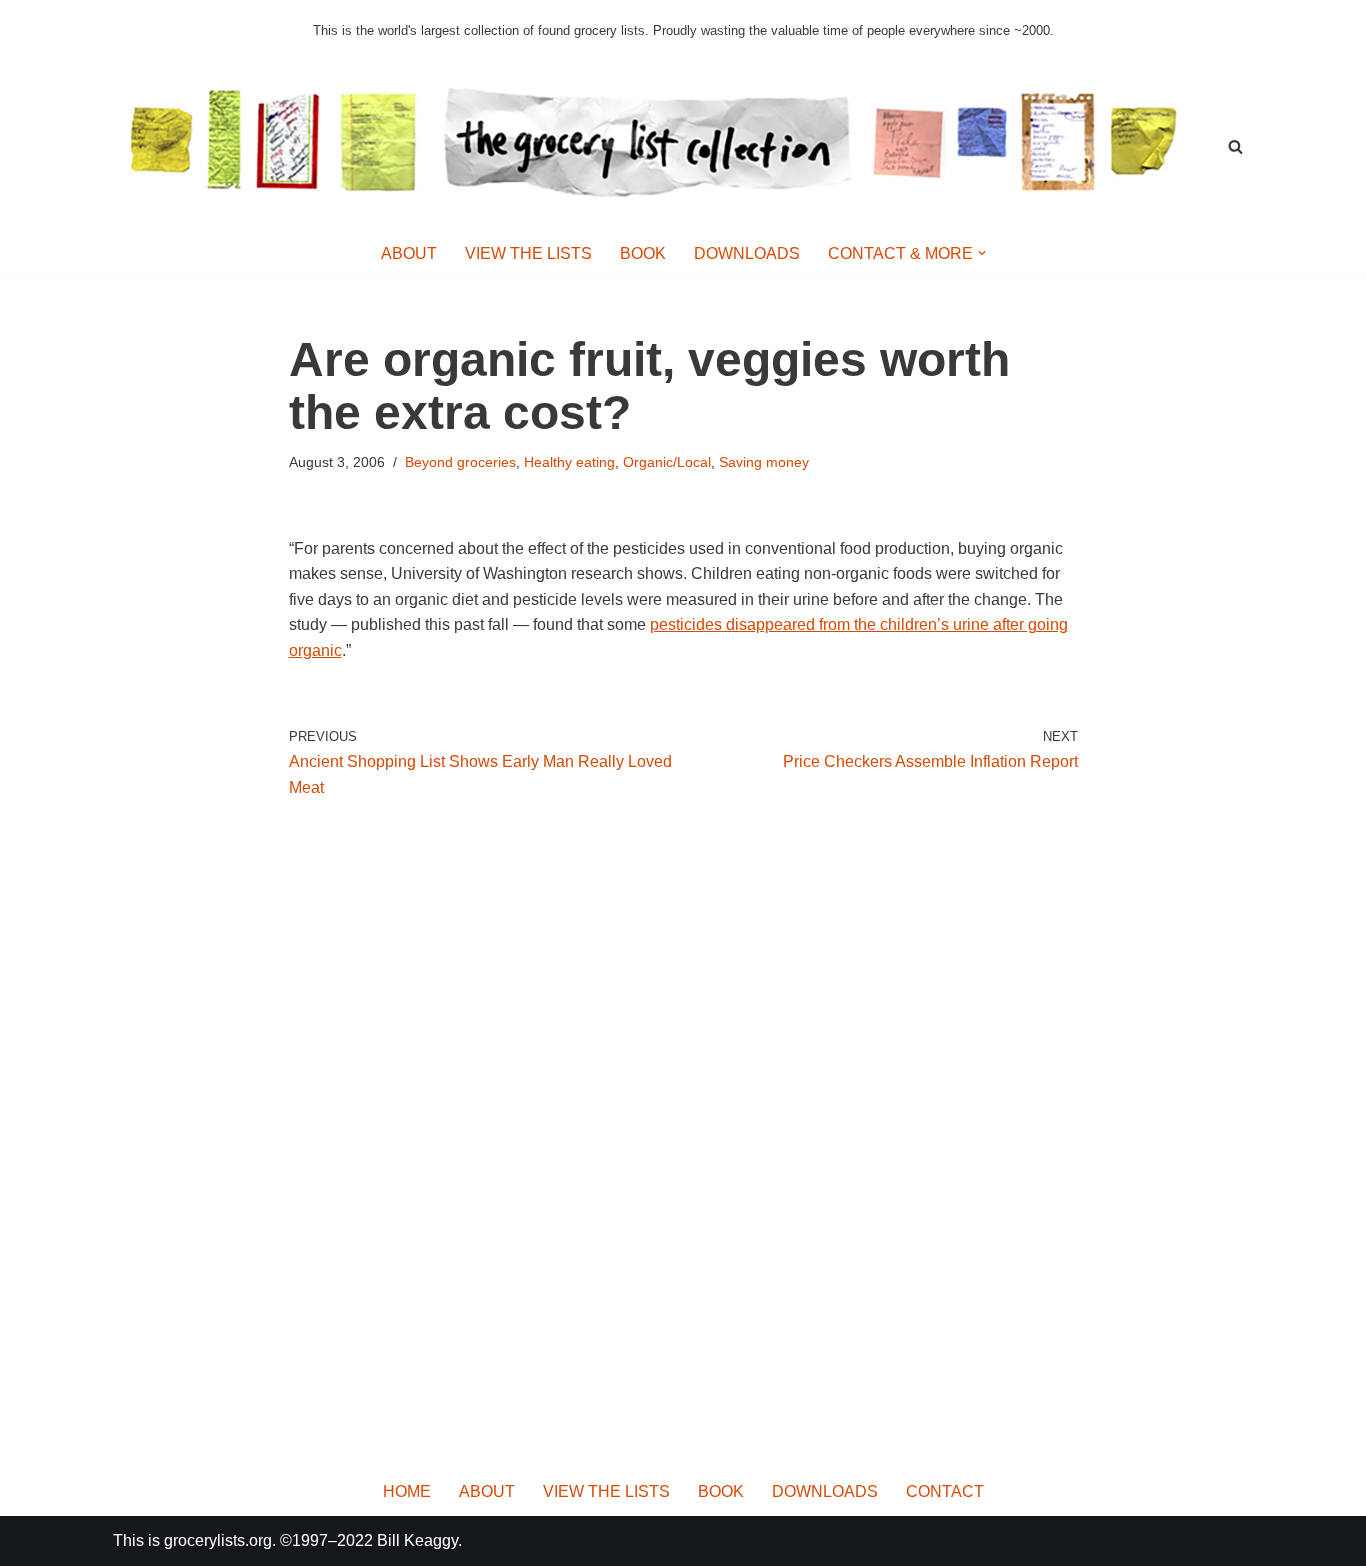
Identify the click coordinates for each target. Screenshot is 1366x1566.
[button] (982, 253)
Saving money (764, 462)
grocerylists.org (218, 1540)
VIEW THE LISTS (528, 253)
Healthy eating (569, 462)
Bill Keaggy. (419, 1540)
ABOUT (409, 253)
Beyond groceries (460, 462)
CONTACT (945, 1491)
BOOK (643, 253)
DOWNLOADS (747, 253)
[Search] (1235, 146)
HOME (407, 1491)
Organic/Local (667, 462)
